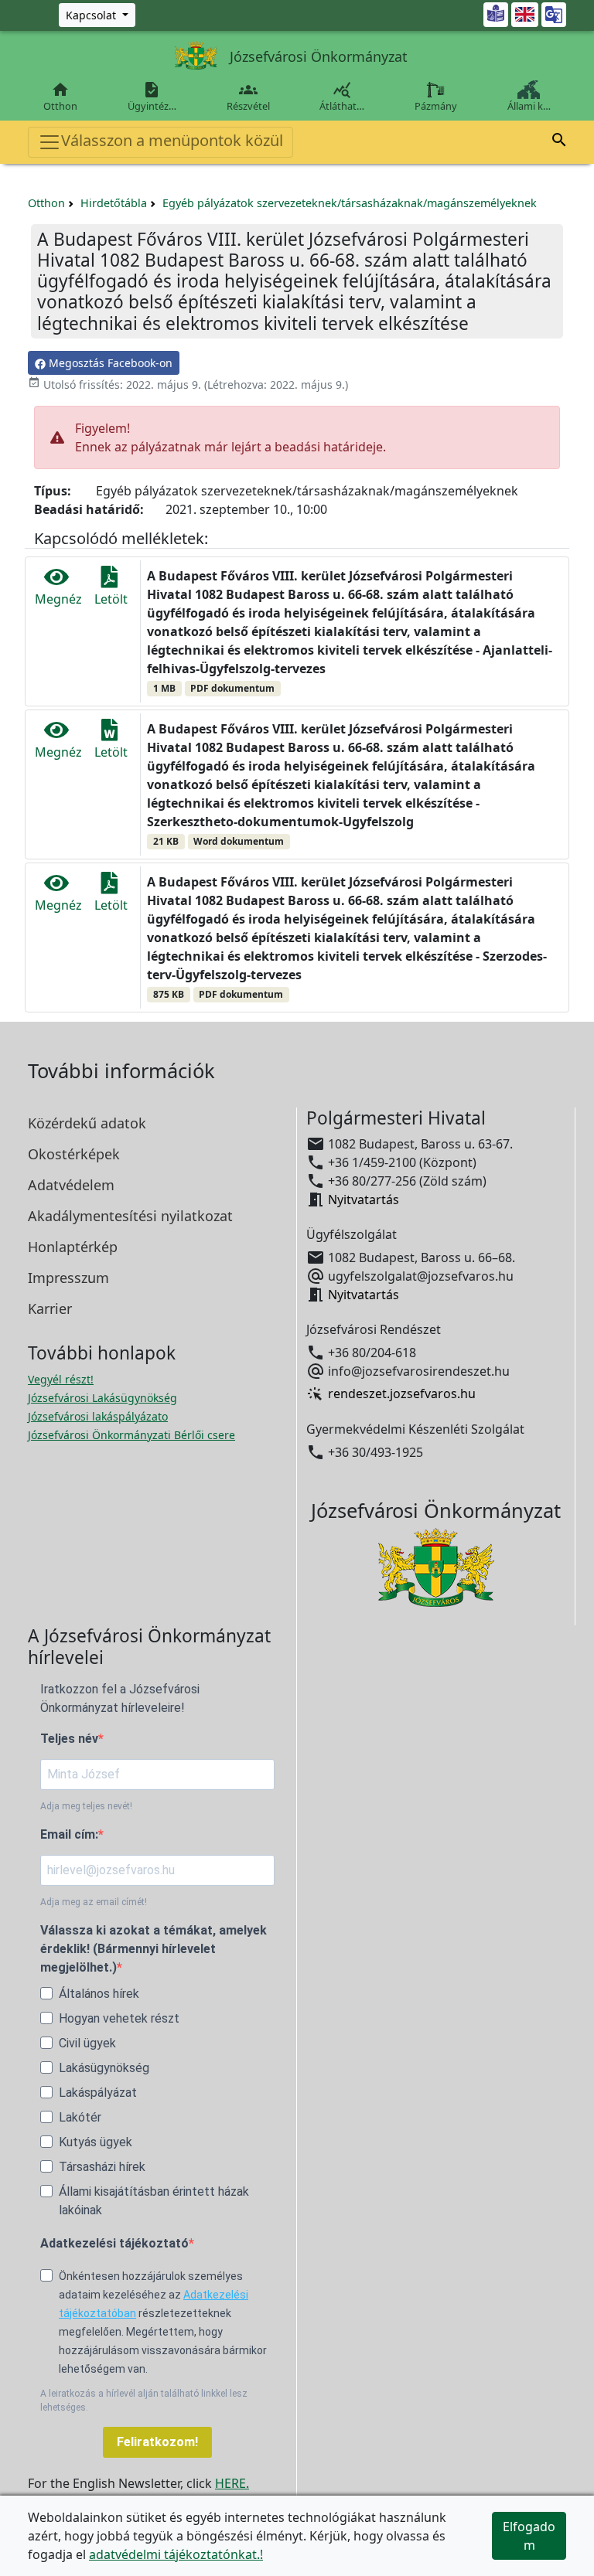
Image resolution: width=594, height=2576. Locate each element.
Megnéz (58, 599)
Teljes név (69, 1739)
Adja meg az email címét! (94, 1902)
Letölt (111, 599)
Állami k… (529, 106)
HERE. (232, 2483)
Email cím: (69, 1834)
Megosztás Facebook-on (109, 363)
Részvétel (248, 97)
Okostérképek (74, 1154)
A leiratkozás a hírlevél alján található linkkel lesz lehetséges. (144, 2401)
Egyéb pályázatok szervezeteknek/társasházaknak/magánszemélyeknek (350, 203)
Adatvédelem (71, 1185)
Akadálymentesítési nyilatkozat (130, 1216)
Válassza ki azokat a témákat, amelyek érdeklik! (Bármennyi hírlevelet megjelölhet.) (154, 1949)
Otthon (60, 97)
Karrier (50, 1308)
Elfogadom (529, 2536)
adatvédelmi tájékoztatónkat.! (176, 2554)
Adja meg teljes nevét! (86, 1806)
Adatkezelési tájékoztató (114, 2243)
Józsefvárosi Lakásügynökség (102, 1398)
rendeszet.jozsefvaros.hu (402, 1394)
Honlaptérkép (73, 1247)
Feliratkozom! (157, 2442)
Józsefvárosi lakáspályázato (98, 1416)
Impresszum (68, 1278)
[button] (559, 142)
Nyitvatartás (364, 1200)
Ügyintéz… (152, 97)
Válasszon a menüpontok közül (172, 140)
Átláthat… (342, 97)
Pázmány (436, 106)
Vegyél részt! (61, 1379)
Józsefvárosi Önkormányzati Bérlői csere (131, 1435)
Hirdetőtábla (114, 203)
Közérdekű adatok (87, 1123)
